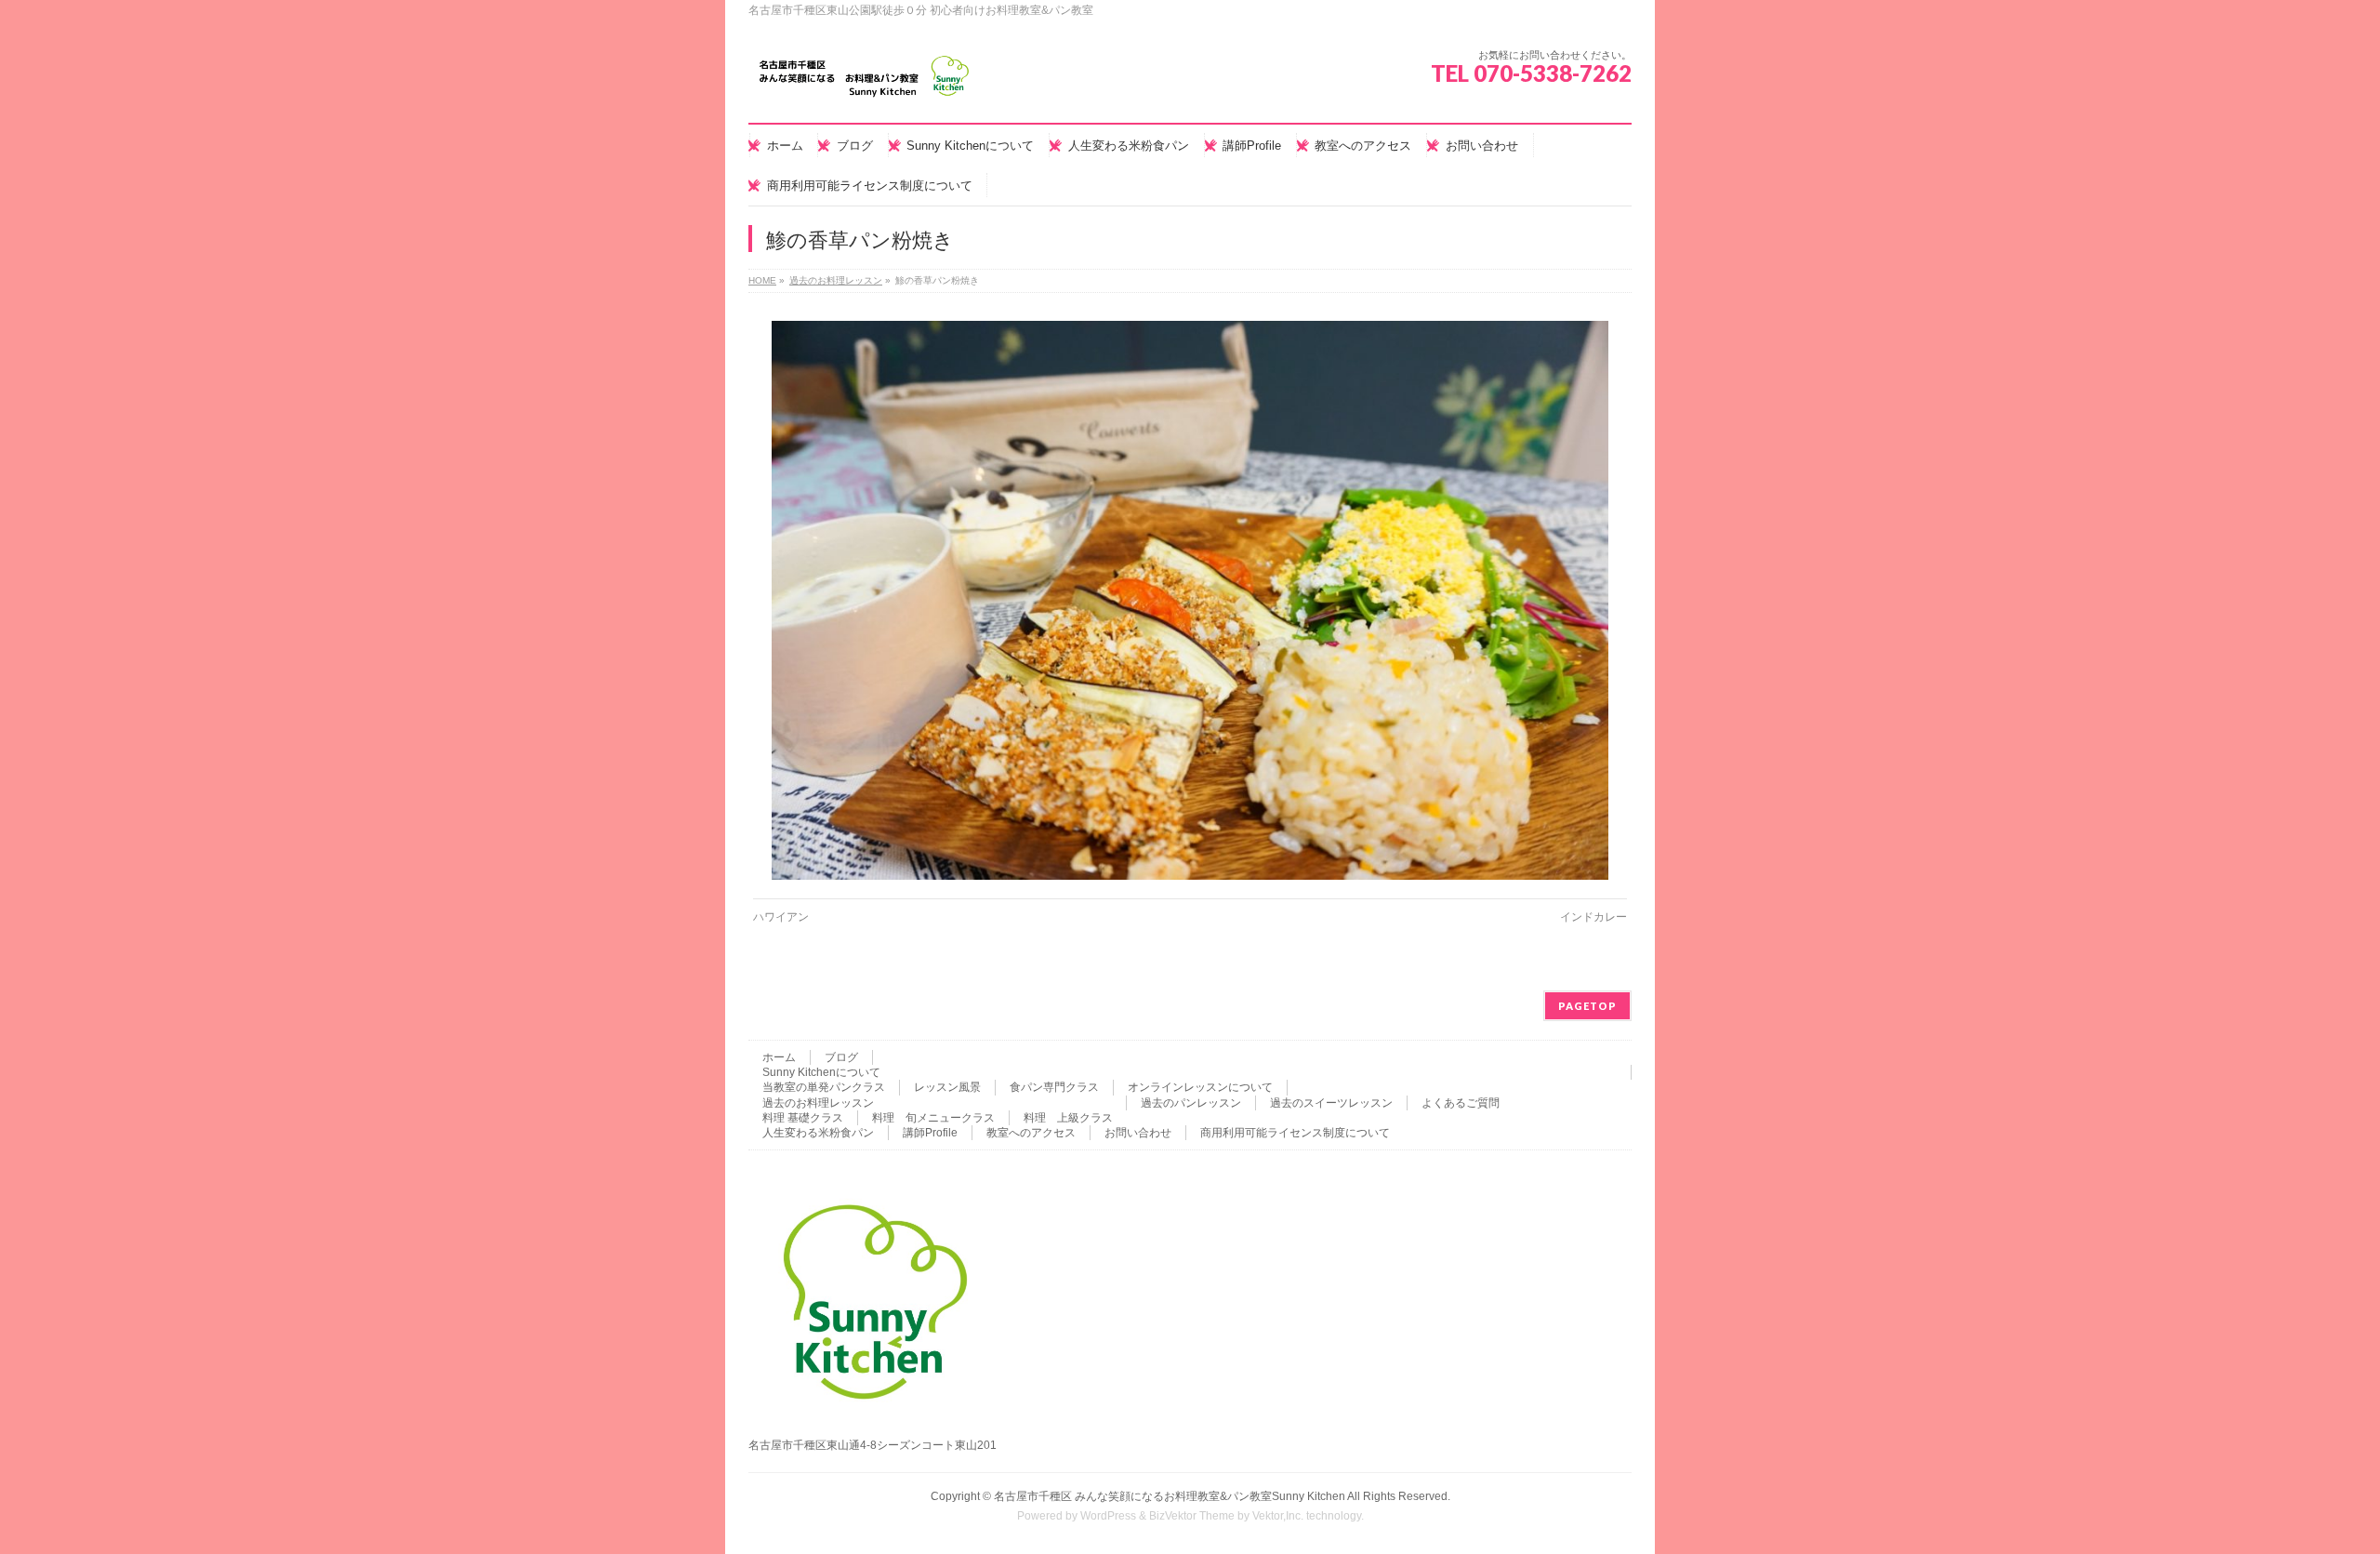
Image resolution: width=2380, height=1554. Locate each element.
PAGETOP (1587, 1006)
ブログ (841, 1057)
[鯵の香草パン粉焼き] (1190, 600)
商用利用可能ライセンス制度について (1295, 1133)
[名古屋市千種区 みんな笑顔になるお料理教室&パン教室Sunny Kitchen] (865, 83)
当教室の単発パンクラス (824, 1087)
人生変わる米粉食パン (818, 1133)
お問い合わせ (1138, 1133)
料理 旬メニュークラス (933, 1118)
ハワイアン (781, 917)
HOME (762, 280)
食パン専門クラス (1054, 1087)
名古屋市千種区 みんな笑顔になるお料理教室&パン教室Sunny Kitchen (1170, 1496)
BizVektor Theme (1192, 1516)
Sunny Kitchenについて (821, 1072)
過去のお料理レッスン (836, 280)
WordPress (1108, 1516)
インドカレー (1593, 917)
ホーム (779, 1057)
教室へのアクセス (1031, 1133)
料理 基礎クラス (803, 1118)
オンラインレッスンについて (1200, 1087)
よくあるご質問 (1461, 1103)
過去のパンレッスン (1191, 1103)
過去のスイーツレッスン (1331, 1103)
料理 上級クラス (1068, 1118)
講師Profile (930, 1133)
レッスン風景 (947, 1087)
